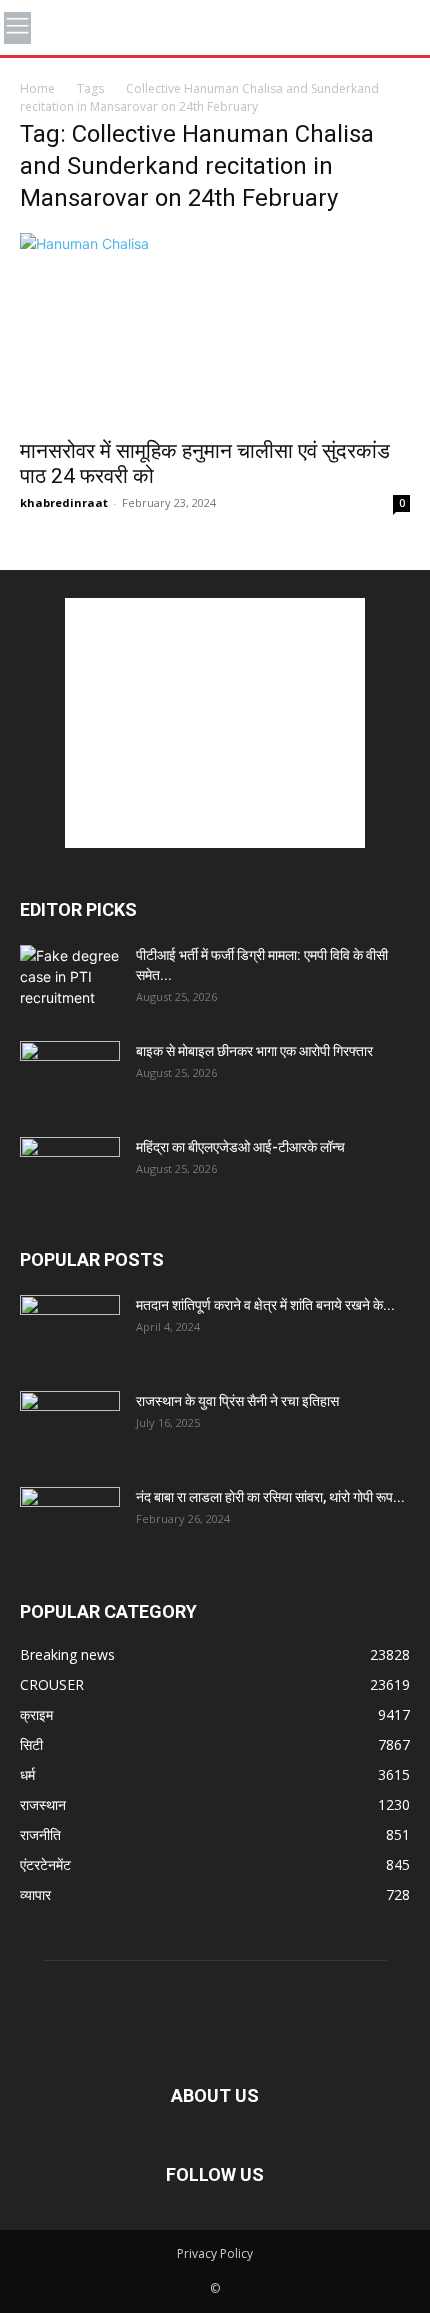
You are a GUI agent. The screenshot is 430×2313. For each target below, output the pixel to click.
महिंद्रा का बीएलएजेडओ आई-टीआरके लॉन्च (240, 1147)
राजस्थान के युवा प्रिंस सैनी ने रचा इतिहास (237, 1401)
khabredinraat (64, 502)
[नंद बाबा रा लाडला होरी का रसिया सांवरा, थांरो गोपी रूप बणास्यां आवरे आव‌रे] (70, 1522)
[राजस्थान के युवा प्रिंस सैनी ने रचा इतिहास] (70, 1426)
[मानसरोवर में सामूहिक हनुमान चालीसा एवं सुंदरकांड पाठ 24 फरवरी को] (215, 329)
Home (37, 88)
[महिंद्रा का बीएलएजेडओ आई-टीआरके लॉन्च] (70, 1172)
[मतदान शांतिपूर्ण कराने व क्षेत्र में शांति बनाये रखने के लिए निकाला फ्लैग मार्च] (70, 1330)
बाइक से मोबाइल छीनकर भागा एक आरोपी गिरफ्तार (254, 1051)
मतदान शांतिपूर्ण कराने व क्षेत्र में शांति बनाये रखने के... (265, 1305)
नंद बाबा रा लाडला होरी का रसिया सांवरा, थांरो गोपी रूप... (270, 1497)
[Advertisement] (215, 723)
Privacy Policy (215, 2253)
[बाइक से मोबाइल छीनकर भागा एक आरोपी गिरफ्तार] (70, 1076)
